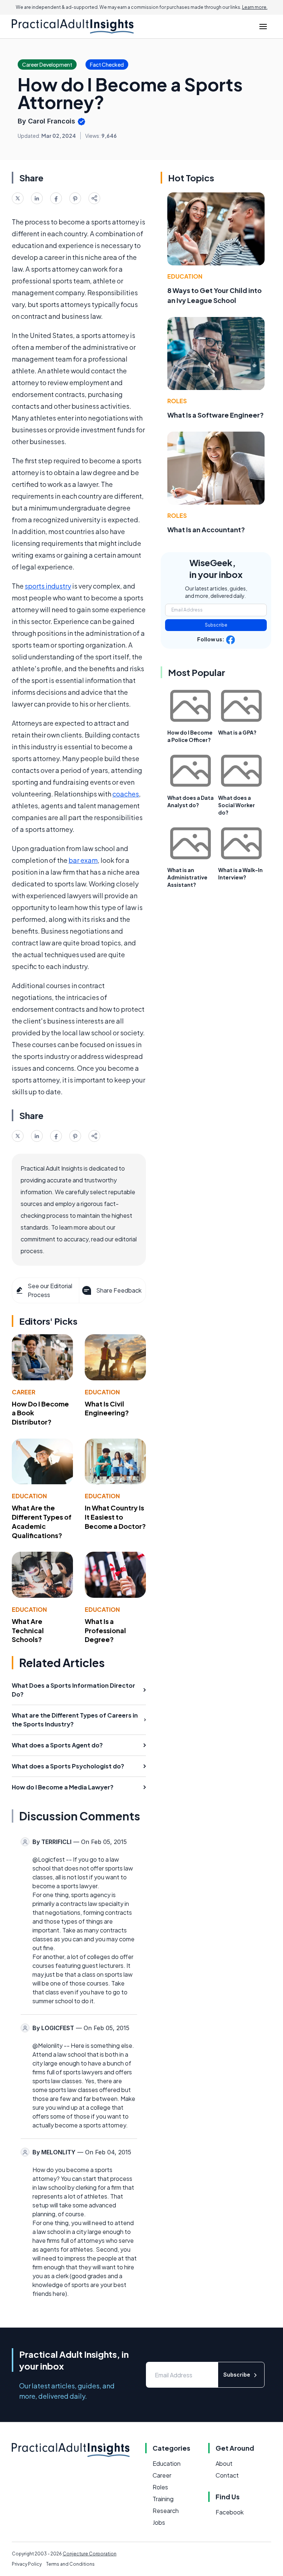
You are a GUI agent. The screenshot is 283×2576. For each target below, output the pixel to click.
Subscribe (216, 625)
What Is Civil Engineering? (107, 1408)
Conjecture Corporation (90, 2554)
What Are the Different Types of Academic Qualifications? (42, 1521)
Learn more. (255, 7)
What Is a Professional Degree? (105, 1630)
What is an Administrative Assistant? (187, 877)
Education (102, 1392)
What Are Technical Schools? (28, 1630)
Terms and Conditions (70, 2564)
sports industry (48, 586)
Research (166, 2511)
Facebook (230, 2512)
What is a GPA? (237, 732)
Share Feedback (119, 1290)
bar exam (83, 860)
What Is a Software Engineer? (216, 415)
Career (24, 1392)
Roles (177, 401)
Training (163, 2499)
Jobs (159, 2522)
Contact (227, 2475)
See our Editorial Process (50, 1290)
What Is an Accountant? (206, 529)
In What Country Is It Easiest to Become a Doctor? (115, 1517)
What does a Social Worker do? (237, 805)
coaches (126, 794)
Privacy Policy (27, 2564)
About (224, 2463)
